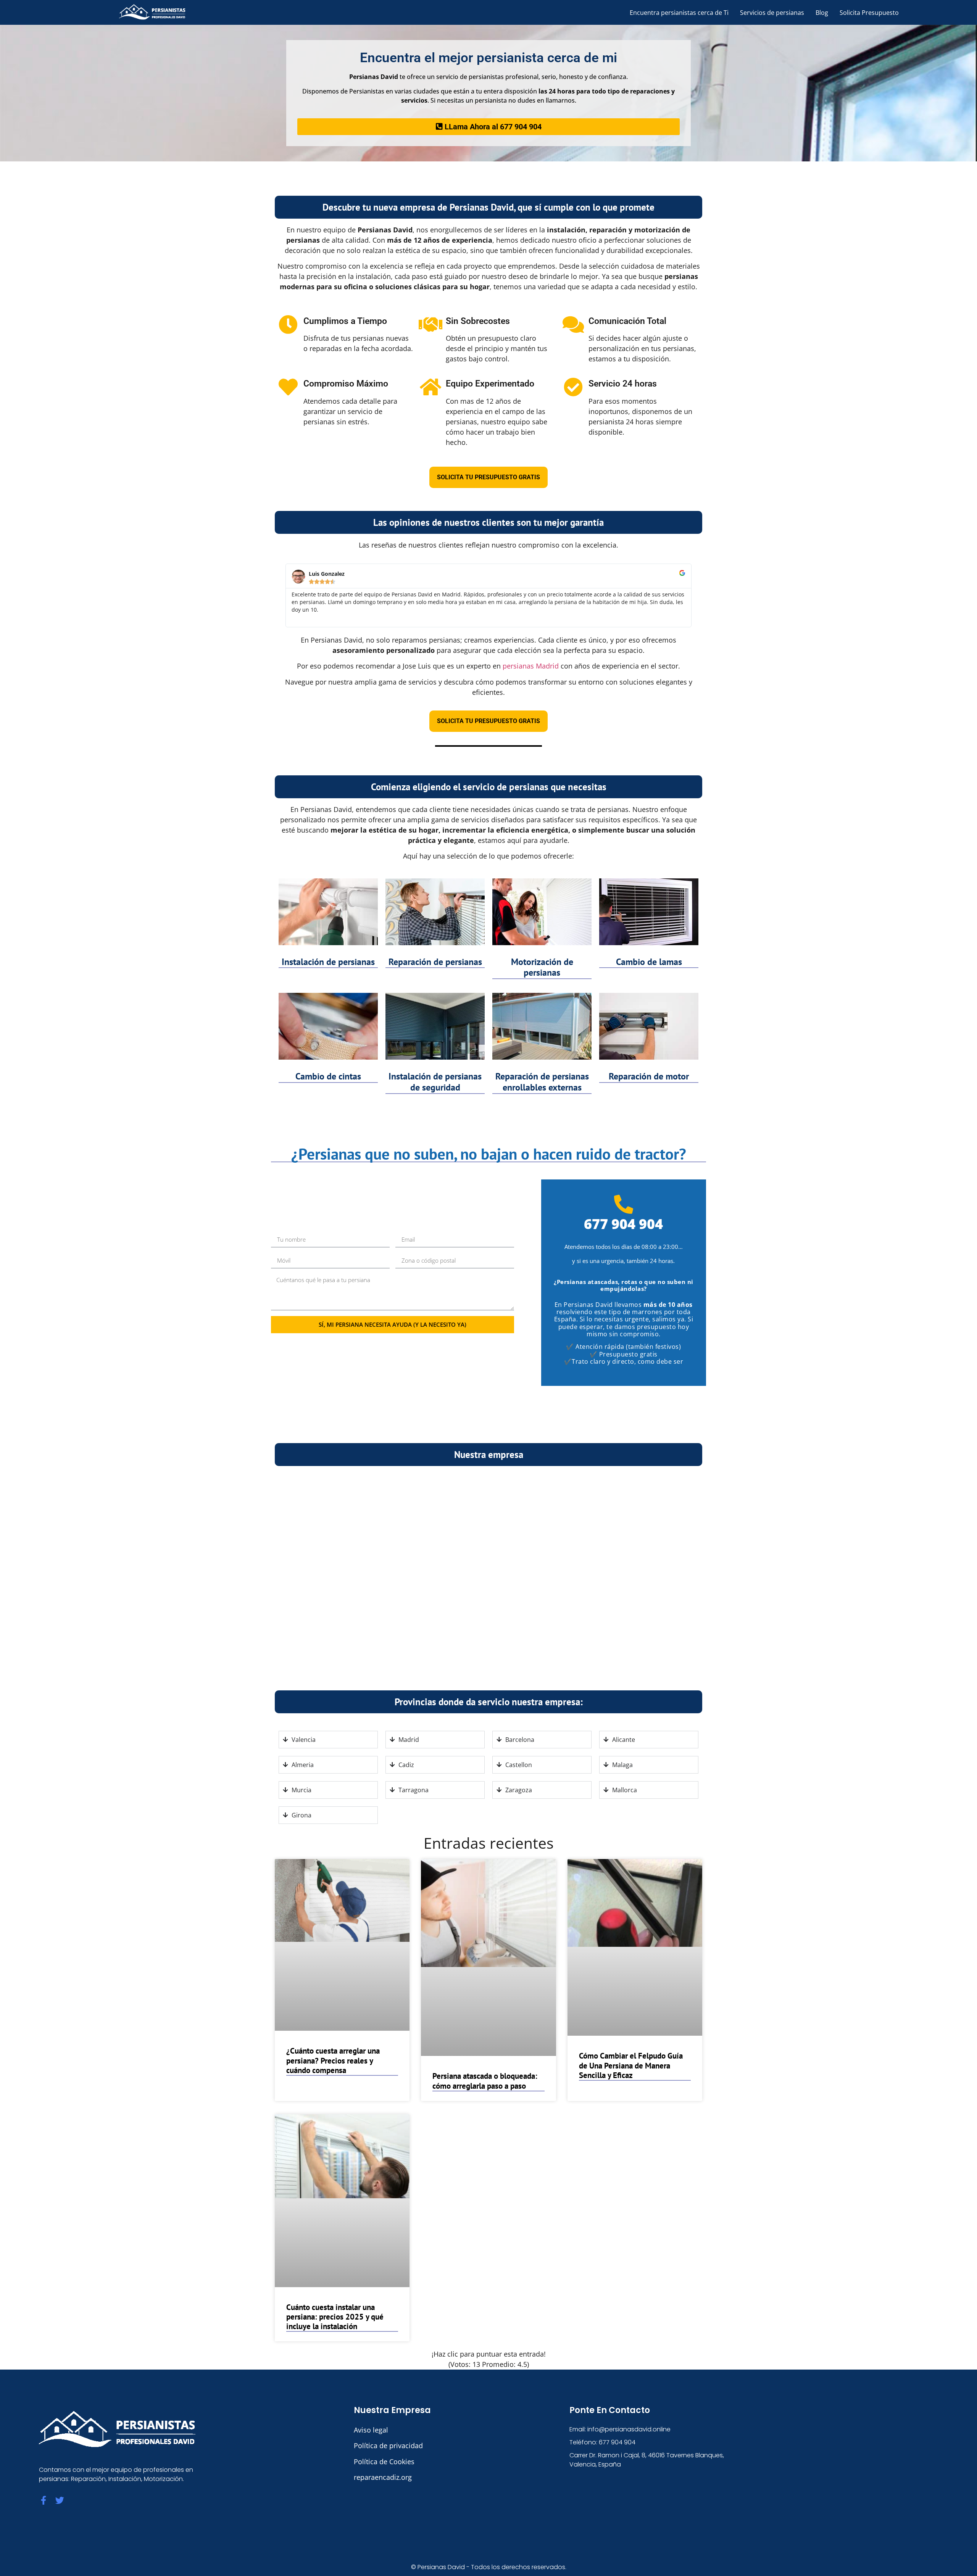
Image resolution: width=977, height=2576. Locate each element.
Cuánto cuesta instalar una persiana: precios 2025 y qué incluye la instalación (335, 2317)
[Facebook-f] (43, 2500)
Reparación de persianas (435, 962)
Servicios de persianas (772, 13)
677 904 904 (623, 1224)
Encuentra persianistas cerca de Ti (679, 13)
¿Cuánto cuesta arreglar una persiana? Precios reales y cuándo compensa (333, 2060)
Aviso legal (371, 2430)
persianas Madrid (531, 666)
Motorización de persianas (542, 967)
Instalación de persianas (328, 962)
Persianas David (441, 2567)
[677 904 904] (624, 1204)
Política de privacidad (388, 2446)
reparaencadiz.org (383, 2477)
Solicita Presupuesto (869, 13)
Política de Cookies (384, 2462)
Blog (822, 13)
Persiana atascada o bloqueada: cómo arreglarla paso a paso (485, 2081)
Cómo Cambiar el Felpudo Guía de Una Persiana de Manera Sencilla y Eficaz (631, 2065)
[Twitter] (60, 2500)
